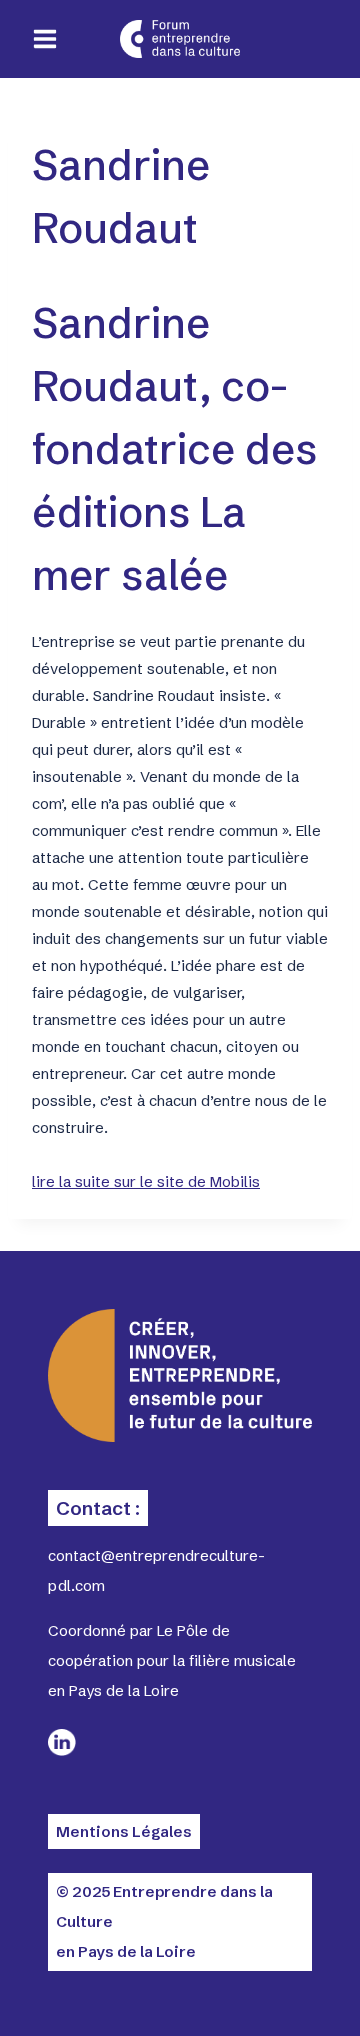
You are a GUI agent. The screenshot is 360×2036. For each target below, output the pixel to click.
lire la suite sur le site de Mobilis (146, 1181)
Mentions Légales (124, 1831)
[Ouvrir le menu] (45, 39)
